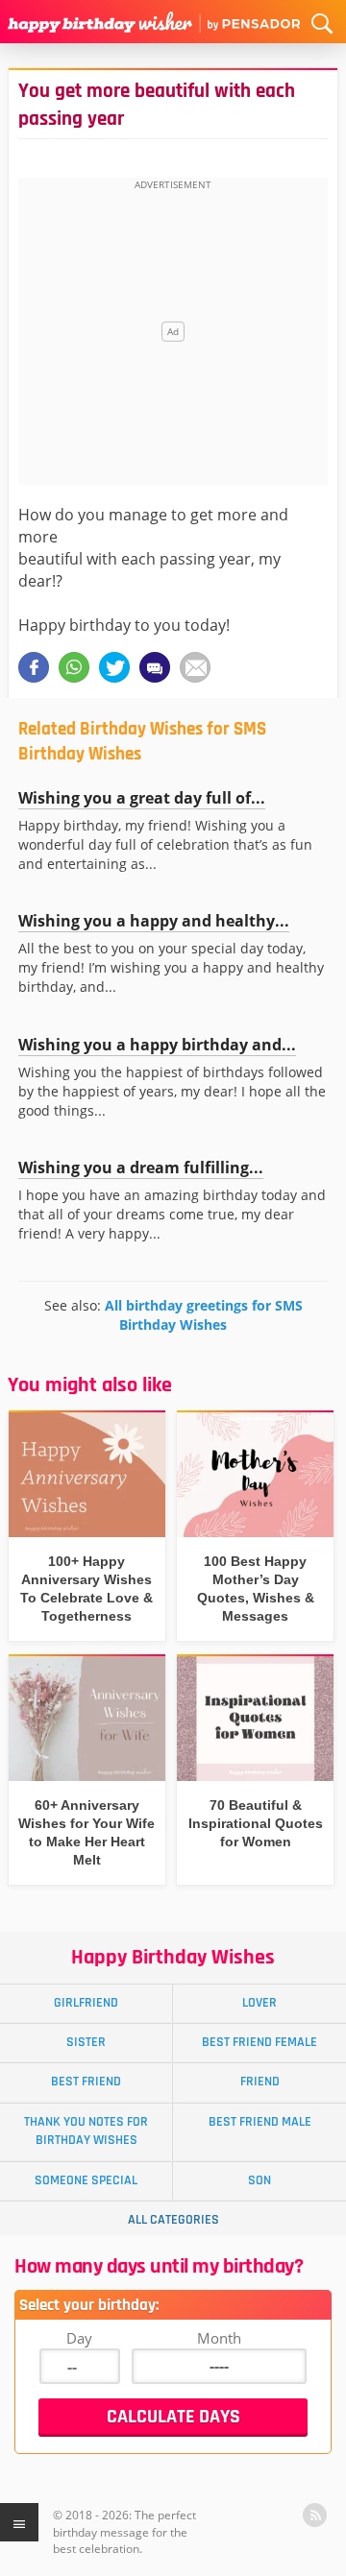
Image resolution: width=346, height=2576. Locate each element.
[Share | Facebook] (34, 667)
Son (259, 2180)
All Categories (173, 2220)
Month (219, 2338)
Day (79, 2338)
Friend (260, 2082)
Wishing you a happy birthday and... (157, 1045)
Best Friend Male (260, 2122)
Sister (86, 2042)
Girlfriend (86, 2003)
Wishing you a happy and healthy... (154, 921)
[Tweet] (114, 667)
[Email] (195, 667)
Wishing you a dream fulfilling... (141, 1168)
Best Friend (86, 2082)
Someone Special (86, 2180)
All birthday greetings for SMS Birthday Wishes (204, 1315)
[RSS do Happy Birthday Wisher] (315, 2515)
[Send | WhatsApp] (74, 667)
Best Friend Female (259, 2042)
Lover (259, 2003)
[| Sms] (155, 667)
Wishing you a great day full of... (142, 798)
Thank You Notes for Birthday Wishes (86, 2131)
